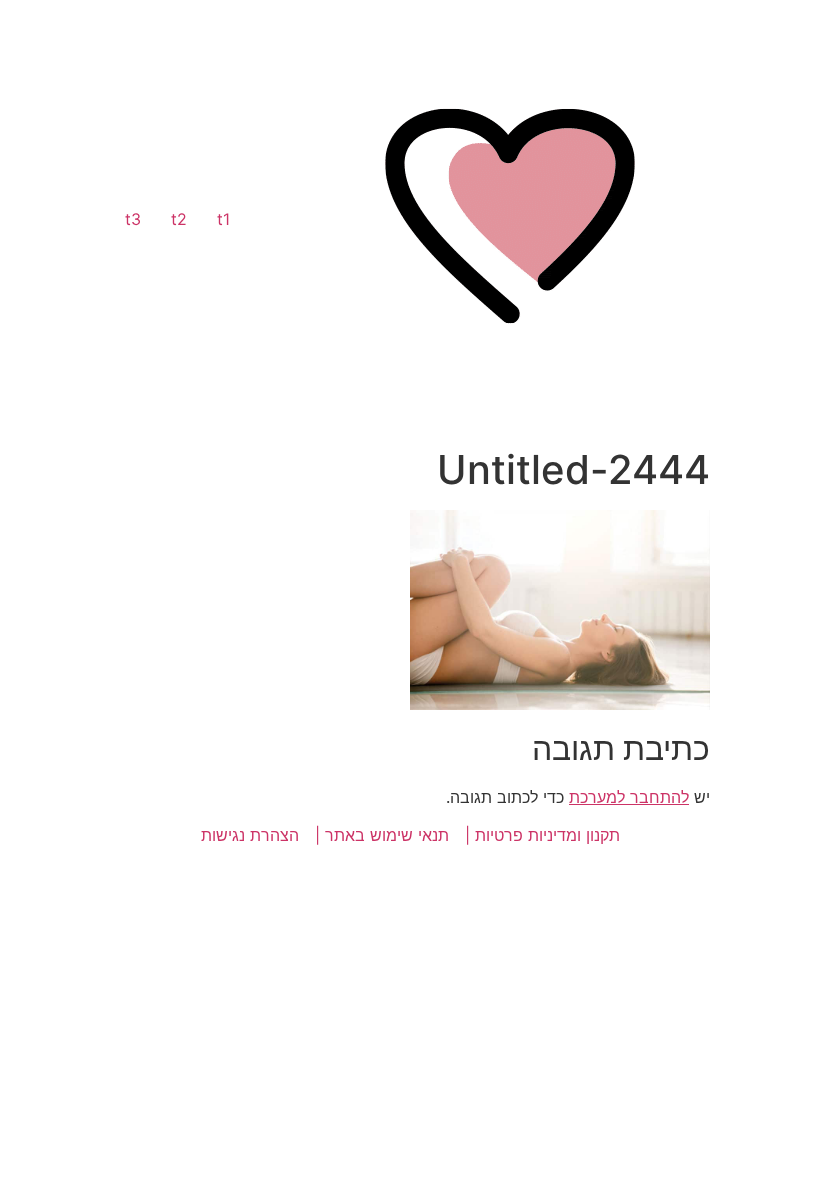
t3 (133, 219)
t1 (223, 219)
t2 (179, 219)
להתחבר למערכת (629, 797)
